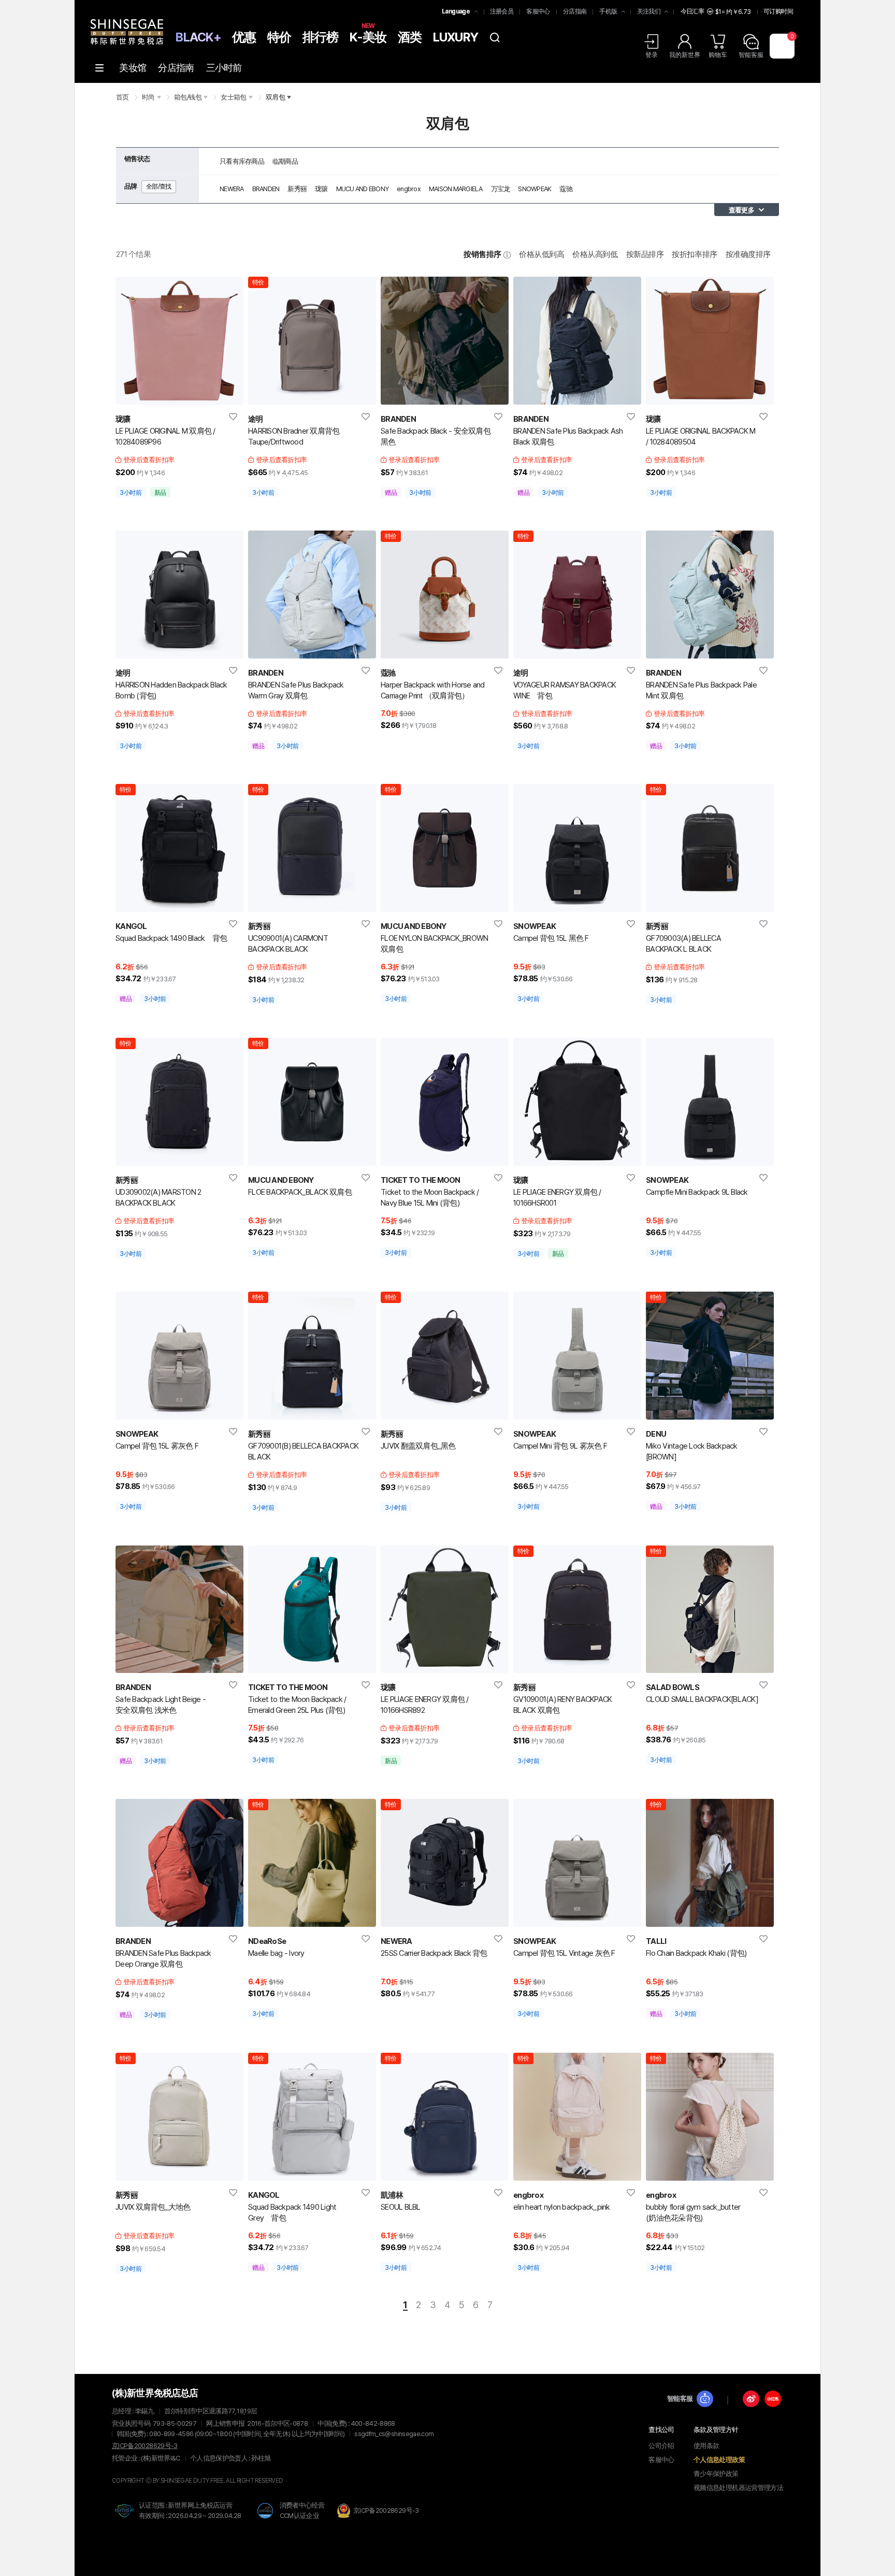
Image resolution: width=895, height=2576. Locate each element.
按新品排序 (645, 254)
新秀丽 (297, 189)
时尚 (148, 97)
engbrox (409, 189)
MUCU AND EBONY (363, 189)
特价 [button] (279, 37)
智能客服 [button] (751, 55)
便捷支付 (191, 392)
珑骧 (321, 189)
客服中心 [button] (538, 11)
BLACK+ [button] (198, 37)
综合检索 (495, 37)
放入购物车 (167, 392)
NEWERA (232, 189)
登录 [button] (652, 55)
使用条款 (706, 2446)
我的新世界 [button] (685, 55)
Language (456, 11)
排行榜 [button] (321, 37)
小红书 (773, 2399)
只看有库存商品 (242, 161)
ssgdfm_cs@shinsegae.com (394, 2434)
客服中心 (661, 2460)
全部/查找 (159, 187)
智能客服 (680, 2399)
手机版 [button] (608, 11)
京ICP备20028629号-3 (145, 2446)
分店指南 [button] (575, 11)
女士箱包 (233, 97)
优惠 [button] (244, 37)
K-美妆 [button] (368, 36)
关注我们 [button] (649, 11)
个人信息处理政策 (719, 2460)
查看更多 (741, 210)
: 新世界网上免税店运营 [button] (185, 2505)
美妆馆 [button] (133, 68)
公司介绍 (661, 2446)
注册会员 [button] (502, 11)
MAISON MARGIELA (456, 189)
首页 (122, 97)
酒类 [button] (410, 37)
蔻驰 (566, 189)
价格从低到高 (542, 254)
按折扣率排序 (694, 254)
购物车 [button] (718, 55)
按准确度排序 (748, 254)
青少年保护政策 (716, 2474)
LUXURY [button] (456, 37)
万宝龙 (501, 189)
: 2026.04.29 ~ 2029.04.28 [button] (190, 2516)
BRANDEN (266, 189)
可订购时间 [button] (778, 11)
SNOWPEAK (535, 189)
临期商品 (285, 161)
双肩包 (275, 97)
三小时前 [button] (224, 68)
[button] (127, 29)
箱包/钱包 (188, 97)
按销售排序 (482, 254)
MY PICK (234, 417)
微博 (751, 2399)
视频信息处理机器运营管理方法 (738, 2488)
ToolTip (507, 255)
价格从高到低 (595, 254)
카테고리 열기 (99, 68)
